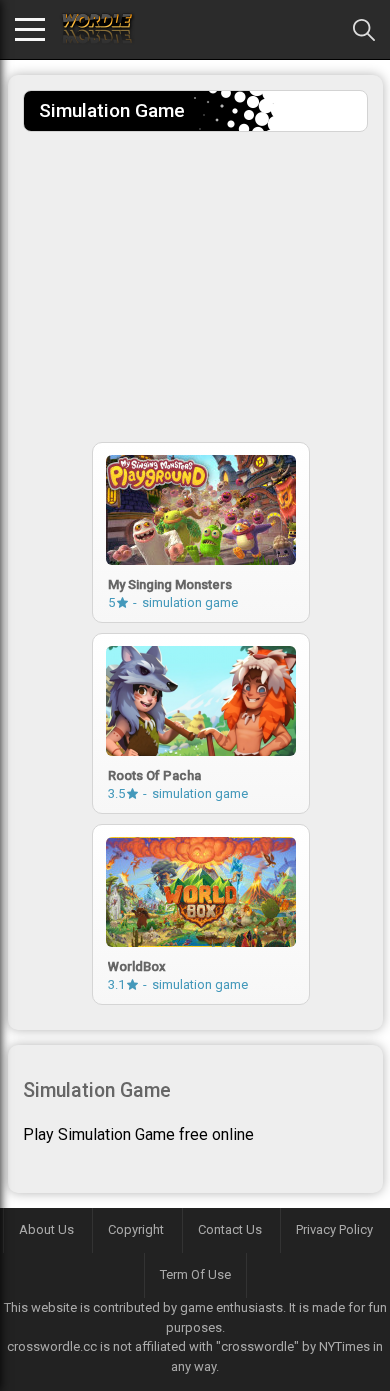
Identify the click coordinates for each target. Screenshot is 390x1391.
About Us (46, 1229)
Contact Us (230, 1229)
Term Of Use (195, 1274)
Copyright (136, 1229)
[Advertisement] (195, 282)
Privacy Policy (334, 1229)
